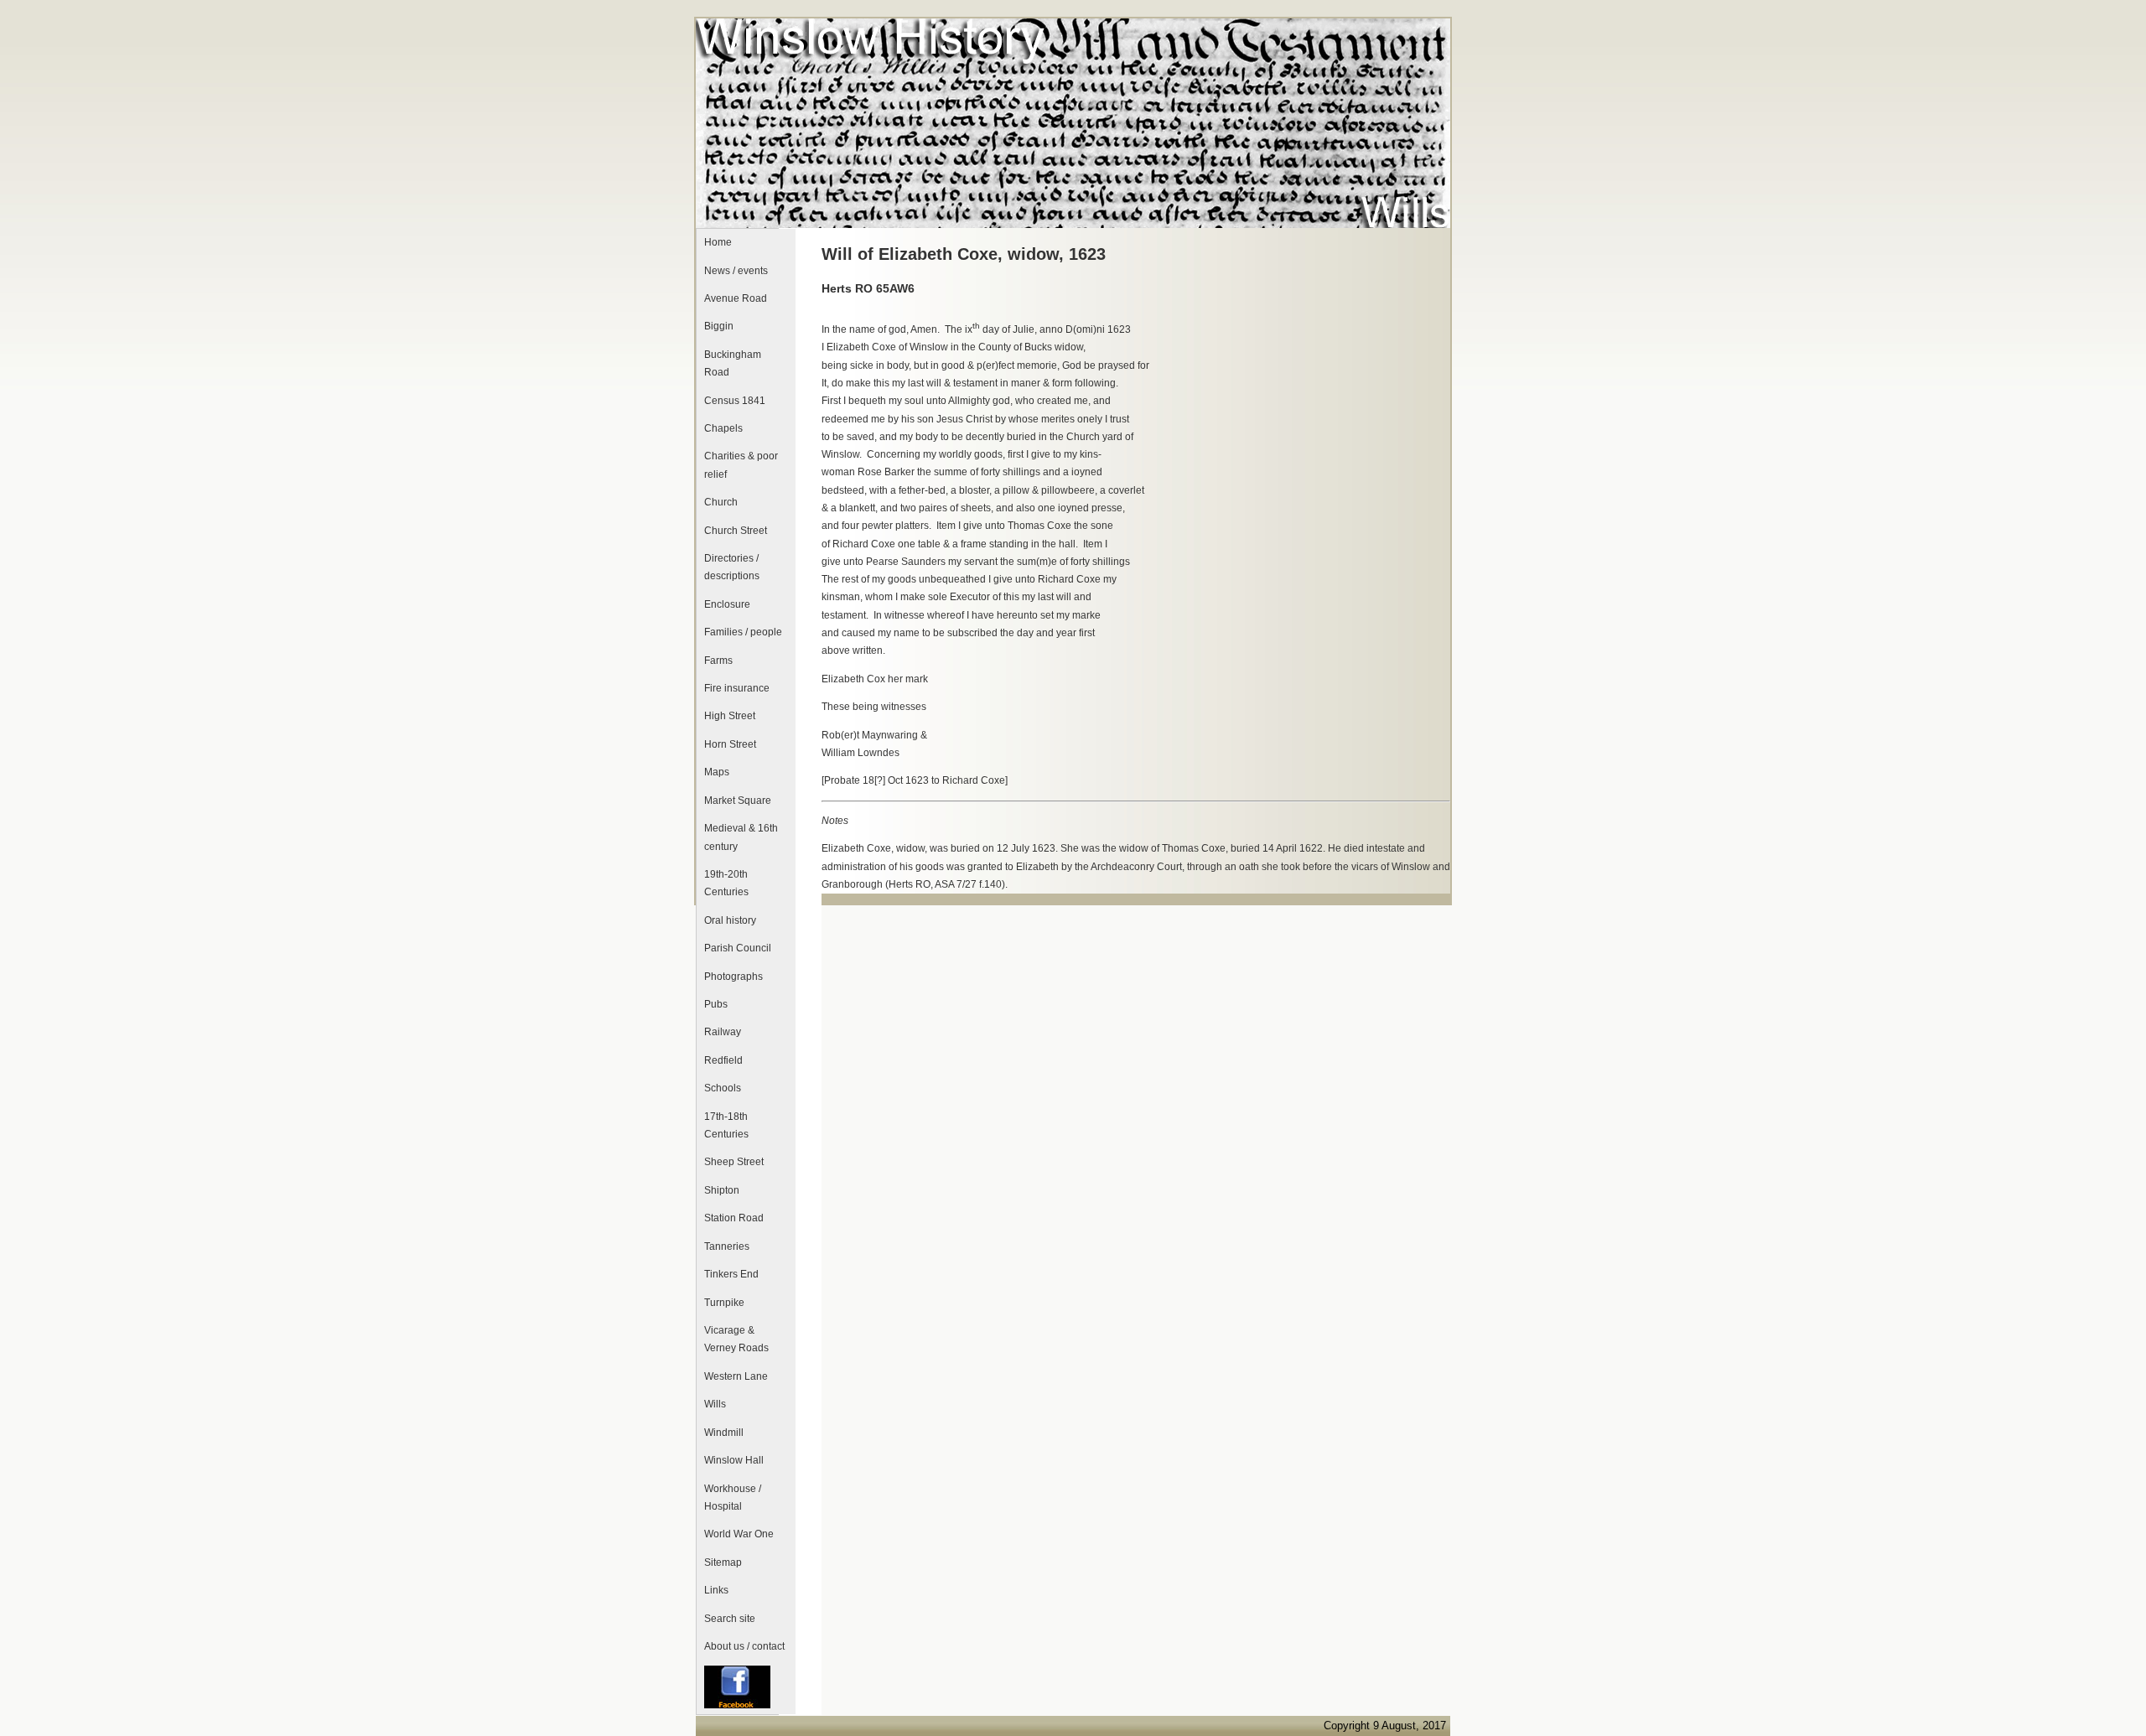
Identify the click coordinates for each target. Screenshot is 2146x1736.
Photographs (733, 977)
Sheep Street (734, 1162)
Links (716, 1590)
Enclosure (727, 604)
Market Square (738, 801)
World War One (739, 1534)
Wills (715, 1404)
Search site (730, 1619)
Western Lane (736, 1376)
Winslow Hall (734, 1460)
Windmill (724, 1433)
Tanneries (727, 1246)
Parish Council (738, 948)
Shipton (722, 1190)
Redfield (723, 1060)
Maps (717, 772)
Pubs (716, 1004)
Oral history (730, 920)
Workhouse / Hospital (733, 1498)
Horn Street (730, 744)
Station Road (734, 1218)
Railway (723, 1032)
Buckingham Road (733, 363)
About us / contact (744, 1646)
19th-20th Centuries (726, 883)
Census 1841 (735, 401)
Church (721, 502)
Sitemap (723, 1562)
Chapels (723, 428)
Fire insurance (737, 688)
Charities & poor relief (741, 465)
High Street (730, 716)
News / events (736, 271)
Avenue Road (736, 298)
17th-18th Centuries (726, 1125)
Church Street (736, 531)
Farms (718, 661)
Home (718, 242)
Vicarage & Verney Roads (736, 1339)
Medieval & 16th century (741, 837)
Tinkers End (731, 1274)
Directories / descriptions (732, 567)
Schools (723, 1088)
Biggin (719, 326)
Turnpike (724, 1303)
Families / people (743, 632)
